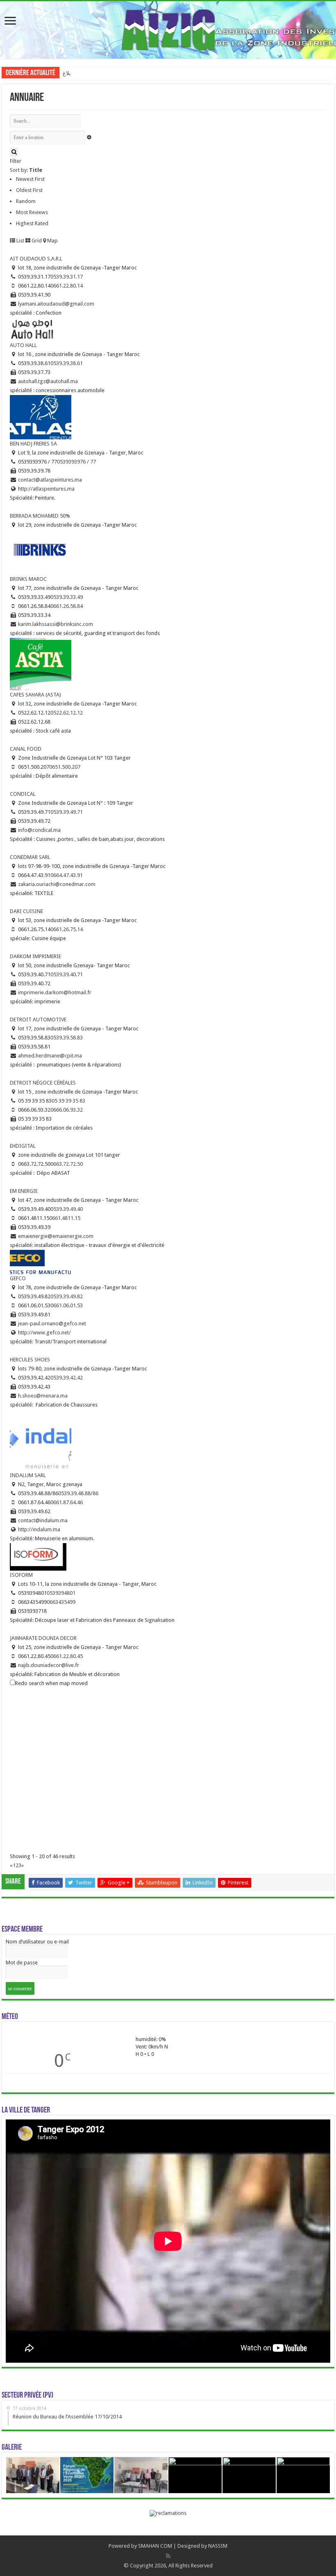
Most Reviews (32, 212)
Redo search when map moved (51, 1683)
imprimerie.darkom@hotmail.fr (55, 992)
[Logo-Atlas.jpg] (41, 417)
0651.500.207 (65, 767)
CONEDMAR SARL (30, 857)
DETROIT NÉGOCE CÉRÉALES (43, 1083)
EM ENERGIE (24, 1191)
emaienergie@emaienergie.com (56, 1236)
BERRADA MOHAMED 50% (40, 516)
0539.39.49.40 (67, 1209)
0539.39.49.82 (67, 1296)
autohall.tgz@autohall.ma (48, 381)
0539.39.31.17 (67, 277)
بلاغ (67, 73)
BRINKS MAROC (28, 579)
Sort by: (26, 170)
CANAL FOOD (26, 749)
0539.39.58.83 (67, 1038)
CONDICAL (23, 794)
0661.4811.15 (65, 1218)
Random (26, 201)
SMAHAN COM (155, 2546)
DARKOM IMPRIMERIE (35, 956)
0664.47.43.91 (67, 875)
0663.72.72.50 (67, 1164)
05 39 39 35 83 (68, 1101)
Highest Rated (32, 223)
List (20, 241)
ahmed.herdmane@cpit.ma (50, 1056)
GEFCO (18, 1278)
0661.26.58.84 (67, 606)
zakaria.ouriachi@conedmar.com (57, 884)
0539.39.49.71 (67, 812)
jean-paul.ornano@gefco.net (52, 1323)
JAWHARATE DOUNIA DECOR (43, 1638)
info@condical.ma (39, 830)
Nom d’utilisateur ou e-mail (37, 1942)
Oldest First (29, 190)
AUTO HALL (23, 345)
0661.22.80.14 (67, 286)
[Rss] (168, 2556)
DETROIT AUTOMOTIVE (38, 1020)
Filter (16, 161)
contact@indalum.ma (43, 1520)
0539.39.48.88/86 (78, 1493)
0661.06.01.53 (67, 1305)
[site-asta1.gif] (41, 664)
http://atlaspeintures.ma (46, 489)
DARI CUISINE (26, 911)
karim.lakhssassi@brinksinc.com (56, 624)
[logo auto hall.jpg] (33, 329)
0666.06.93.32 (67, 1110)
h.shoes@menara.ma (43, 1396)
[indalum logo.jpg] (41, 1440)
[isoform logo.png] (38, 1556)
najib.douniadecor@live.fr (49, 1665)
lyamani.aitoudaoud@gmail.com (56, 304)
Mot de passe (22, 1963)
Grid (36, 241)
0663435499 (61, 1602)
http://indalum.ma (39, 1529)
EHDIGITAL (23, 1146)
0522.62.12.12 (67, 713)
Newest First (30, 179)
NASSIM (218, 2546)
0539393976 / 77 (76, 462)
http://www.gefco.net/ (44, 1333)
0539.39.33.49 (67, 597)
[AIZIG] (168, 28)
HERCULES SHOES (30, 1360)
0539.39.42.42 (67, 1378)
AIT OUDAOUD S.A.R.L (36, 259)
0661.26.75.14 (67, 929)
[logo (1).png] (41, 1262)
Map (52, 241)
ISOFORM (21, 1575)
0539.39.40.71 (67, 974)
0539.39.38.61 (67, 363)
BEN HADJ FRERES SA (33, 444)
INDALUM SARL (28, 1475)
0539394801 (61, 1593)
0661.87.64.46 (67, 1502)
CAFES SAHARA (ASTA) (35, 695)
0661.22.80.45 (67, 1656)
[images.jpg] (40, 552)
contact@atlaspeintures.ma (50, 480)
